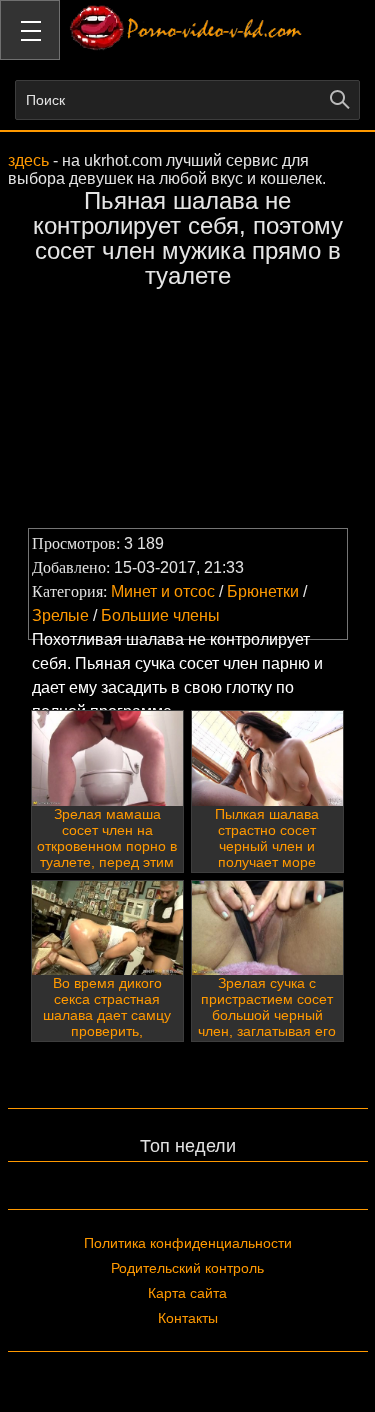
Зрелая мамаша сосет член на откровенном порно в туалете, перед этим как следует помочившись (107, 854)
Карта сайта (187, 1293)
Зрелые (60, 615)
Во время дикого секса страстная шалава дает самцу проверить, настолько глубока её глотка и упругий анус (107, 1031)
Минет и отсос (163, 591)
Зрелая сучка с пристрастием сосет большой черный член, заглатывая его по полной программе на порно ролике (267, 1031)
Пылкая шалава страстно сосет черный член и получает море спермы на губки (267, 846)
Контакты (188, 1318)
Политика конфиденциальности (188, 1243)
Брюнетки (263, 591)
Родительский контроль (187, 1268)
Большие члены (160, 615)
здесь (28, 160)
